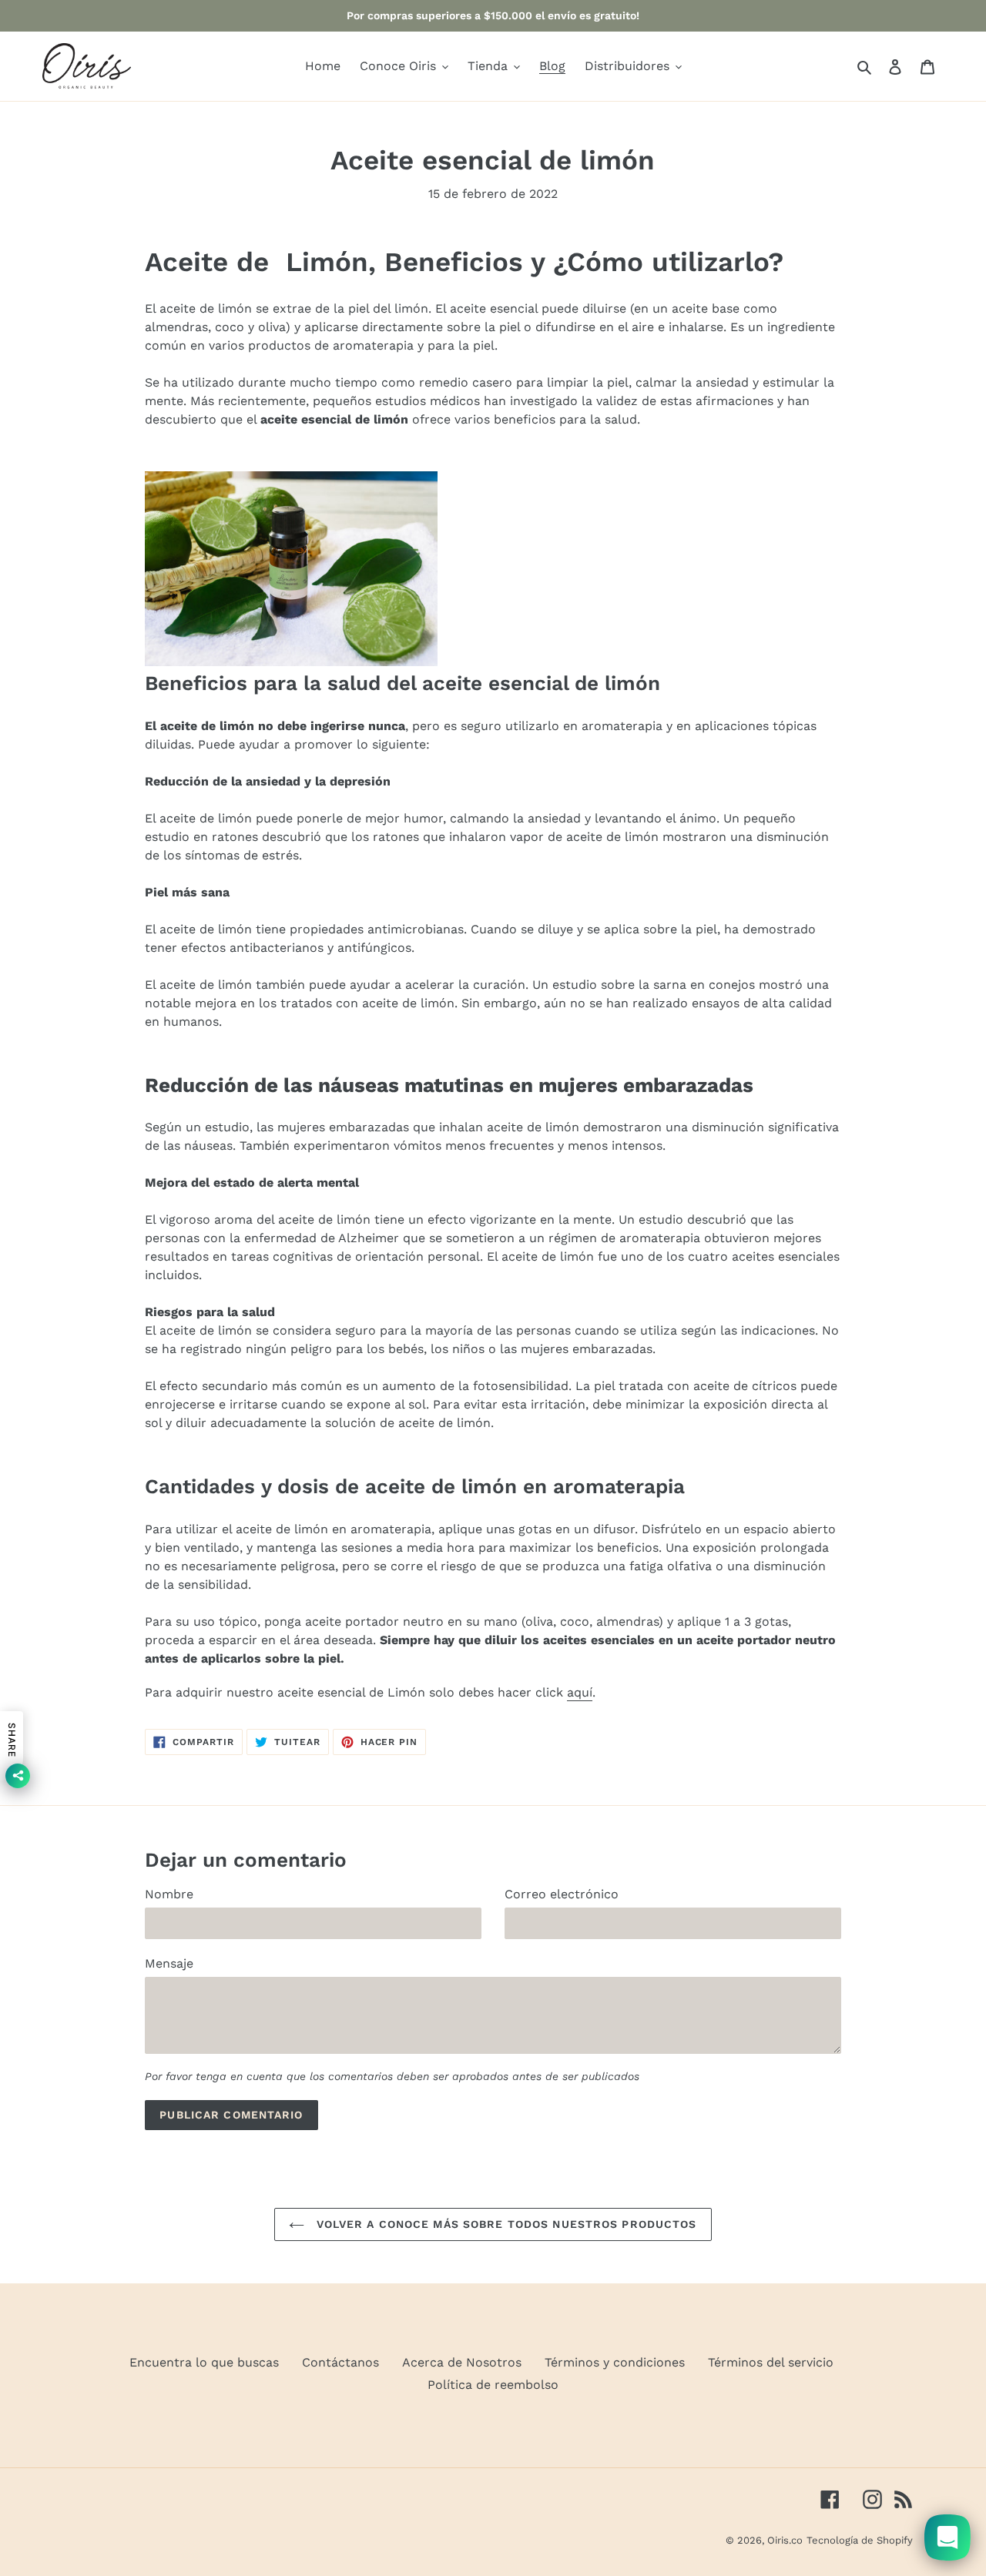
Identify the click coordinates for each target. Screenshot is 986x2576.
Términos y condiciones (615, 2362)
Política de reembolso (493, 2385)
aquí (580, 1692)
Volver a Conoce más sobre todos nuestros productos (504, 2224)
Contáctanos (340, 2362)
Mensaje (169, 1963)
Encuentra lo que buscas (204, 2362)
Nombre (169, 1894)
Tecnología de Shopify (860, 2540)
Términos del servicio (771, 2362)
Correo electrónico (562, 1894)
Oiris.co (785, 2540)
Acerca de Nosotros (462, 2362)
